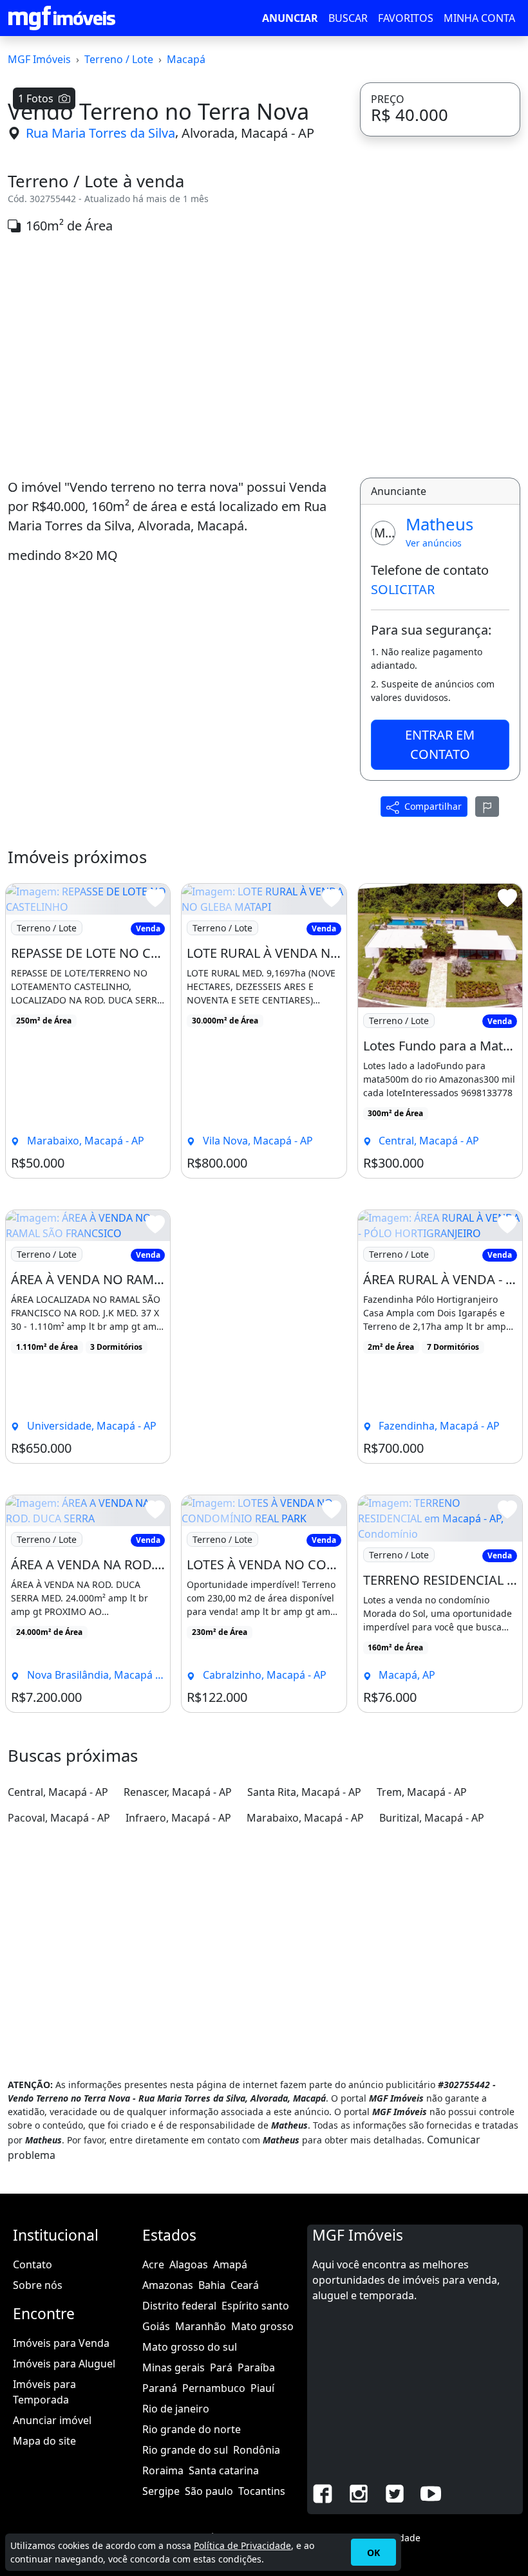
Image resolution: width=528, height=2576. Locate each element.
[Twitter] (395, 2492)
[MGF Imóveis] (62, 18)
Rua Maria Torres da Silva (100, 133)
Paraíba (256, 2367)
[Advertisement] (176, 357)
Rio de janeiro (176, 2409)
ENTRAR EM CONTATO (440, 744)
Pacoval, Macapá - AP (59, 1818)
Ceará (245, 2285)
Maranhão (201, 2326)
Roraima (163, 2470)
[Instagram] (359, 2492)
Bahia (212, 2285)
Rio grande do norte (192, 2429)
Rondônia (257, 2450)
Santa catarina (224, 2470)
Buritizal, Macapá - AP (432, 1818)
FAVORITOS (406, 18)
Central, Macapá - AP (58, 1792)
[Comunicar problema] (487, 807)
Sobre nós (38, 2285)
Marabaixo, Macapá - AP (305, 1818)
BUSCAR (348, 18)
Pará (221, 2367)
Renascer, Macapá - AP (178, 1792)
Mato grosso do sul (190, 2347)
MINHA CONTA (479, 18)
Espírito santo (255, 2306)
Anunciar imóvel (52, 2420)
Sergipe (161, 2491)
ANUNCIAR (290, 18)
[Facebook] (323, 2492)
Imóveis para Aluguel (64, 2364)
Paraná (160, 2388)
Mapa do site (44, 2441)
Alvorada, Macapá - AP (248, 133)
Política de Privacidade (242, 2545)
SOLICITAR (403, 589)
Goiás (156, 2326)
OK (373, 2553)
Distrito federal (179, 2306)
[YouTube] (431, 2492)
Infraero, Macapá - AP (178, 1818)
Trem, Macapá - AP (422, 1792)
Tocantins (262, 2491)
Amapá (230, 2264)
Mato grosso (262, 2326)
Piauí (262, 2388)
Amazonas (168, 2285)
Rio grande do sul (185, 2450)
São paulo (209, 2491)
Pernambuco (214, 2388)
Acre (153, 2264)
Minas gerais (174, 2367)
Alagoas (189, 2264)
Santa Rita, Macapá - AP (304, 1792)
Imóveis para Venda (61, 2343)
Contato (33, 2264)
